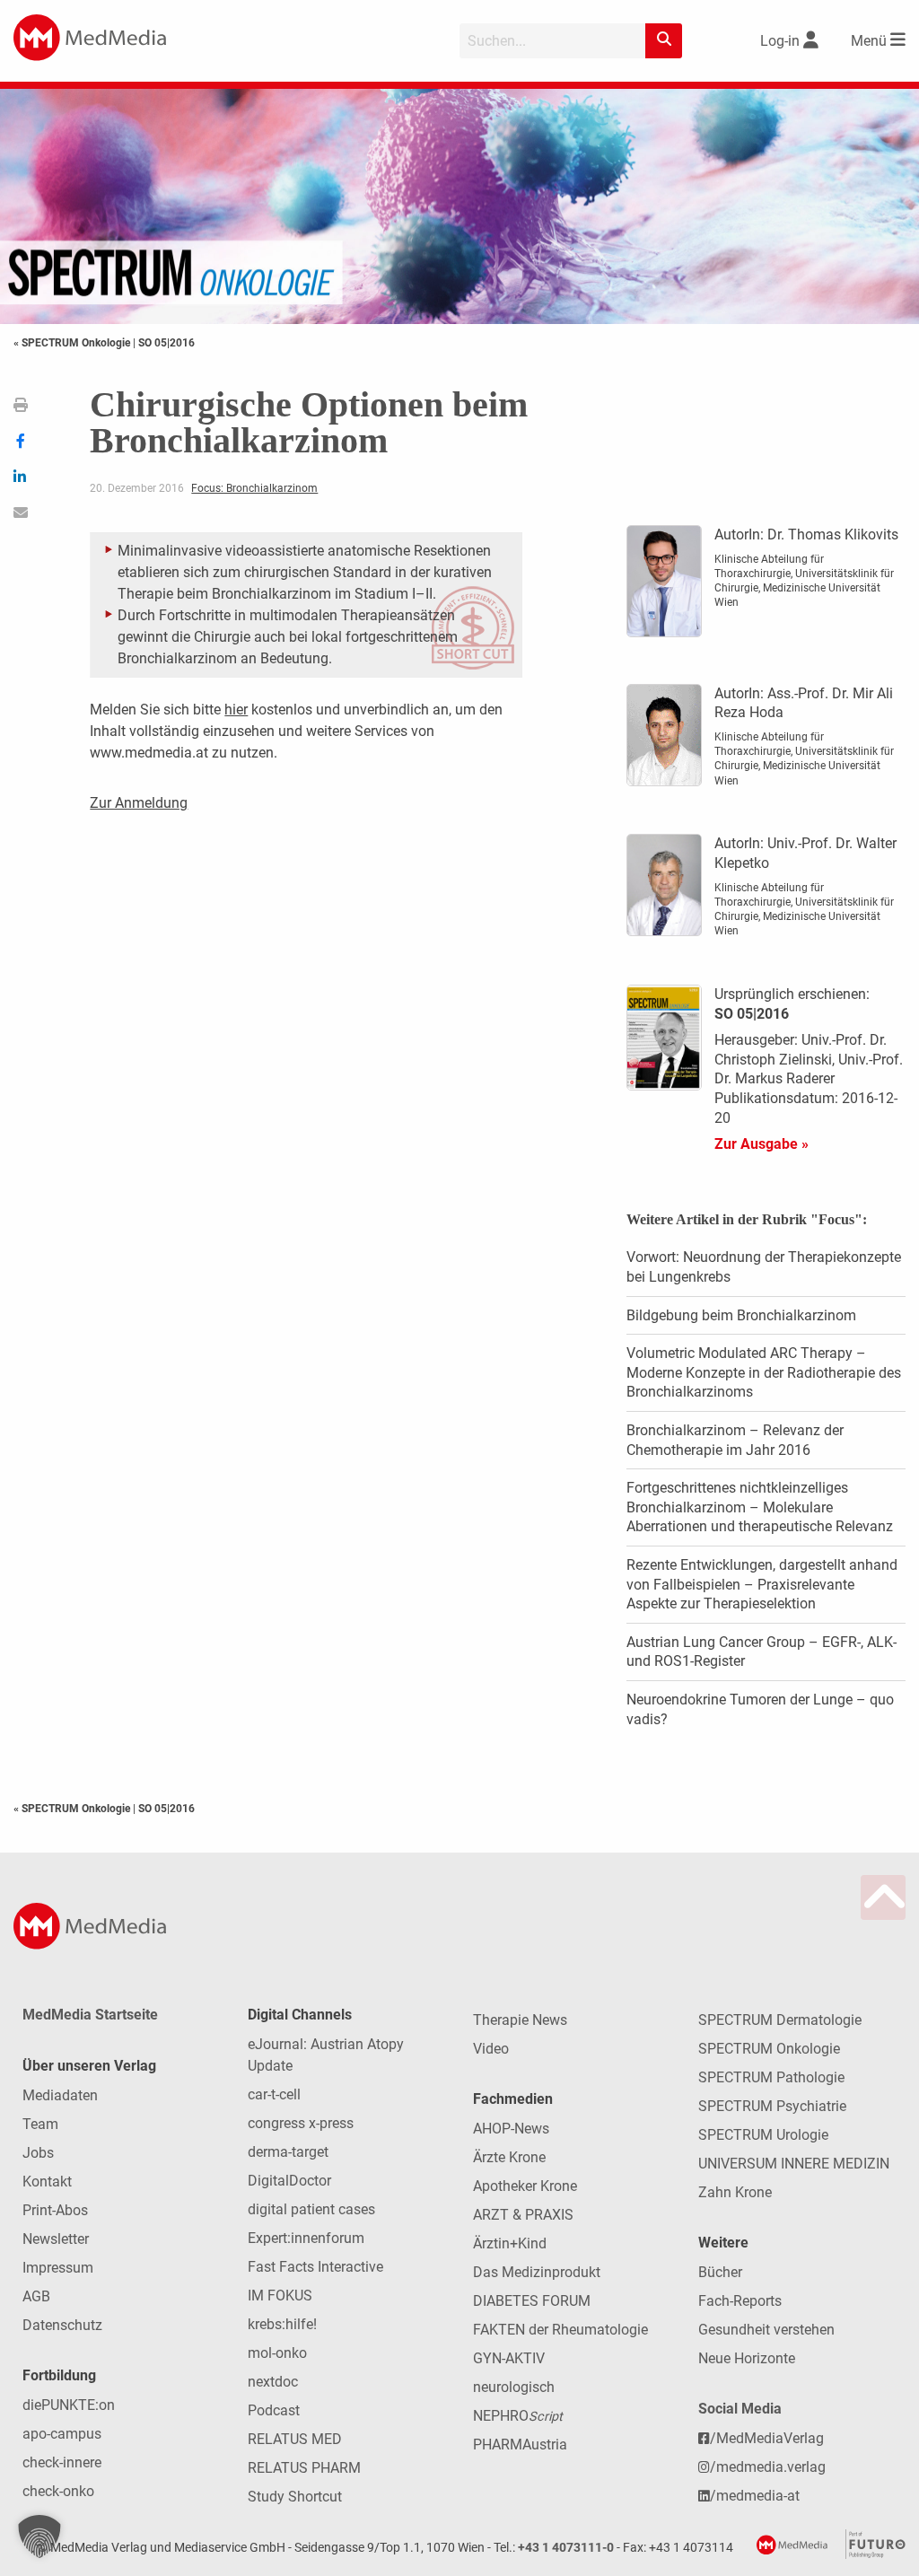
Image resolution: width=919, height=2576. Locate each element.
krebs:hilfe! (282, 2324)
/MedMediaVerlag (767, 2438)
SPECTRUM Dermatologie (780, 2020)
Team (40, 2124)
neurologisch (514, 2387)
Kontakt (47, 2182)
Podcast (274, 2410)
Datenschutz (62, 2325)
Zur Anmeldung (139, 803)
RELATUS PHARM (304, 2468)
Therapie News (520, 2020)
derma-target (288, 2152)
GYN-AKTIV (509, 2358)
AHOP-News (511, 2129)
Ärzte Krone (509, 2157)
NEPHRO (518, 2416)
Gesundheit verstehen (766, 2330)
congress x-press (301, 2123)
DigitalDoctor (289, 2181)
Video (491, 2049)
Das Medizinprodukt (537, 2272)
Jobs (38, 2153)
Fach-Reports (740, 2301)
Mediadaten (60, 2095)
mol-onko (277, 2353)
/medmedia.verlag (768, 2467)
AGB (36, 2296)
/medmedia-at (755, 2496)
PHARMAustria (520, 2445)
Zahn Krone (735, 2192)
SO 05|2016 (166, 343)
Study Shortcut (295, 2497)
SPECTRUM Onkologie (769, 2049)
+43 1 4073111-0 (566, 2548)
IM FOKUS (280, 2296)
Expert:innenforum (306, 2238)
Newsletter (56, 2239)
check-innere (62, 2462)
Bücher (720, 2272)
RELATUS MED (295, 2439)
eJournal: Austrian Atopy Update (326, 2055)
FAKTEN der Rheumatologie (560, 2330)
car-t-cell (274, 2094)
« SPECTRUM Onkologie (73, 343)
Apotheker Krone (525, 2186)
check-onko (58, 2491)
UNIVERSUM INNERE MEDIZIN (794, 2164)
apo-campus (62, 2434)
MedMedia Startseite (90, 2015)
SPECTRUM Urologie (763, 2135)
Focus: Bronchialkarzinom (254, 488)
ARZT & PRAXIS (523, 2215)
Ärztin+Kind (510, 2243)
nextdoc (273, 2382)
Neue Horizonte (747, 2358)
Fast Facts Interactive (315, 2267)
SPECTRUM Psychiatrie (772, 2106)
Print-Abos (55, 2210)
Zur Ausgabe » (761, 1144)
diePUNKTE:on (69, 2405)
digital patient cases (311, 2209)
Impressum (58, 2268)
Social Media (740, 2409)
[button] (39, 2537)
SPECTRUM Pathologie (771, 2077)
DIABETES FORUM (532, 2301)
